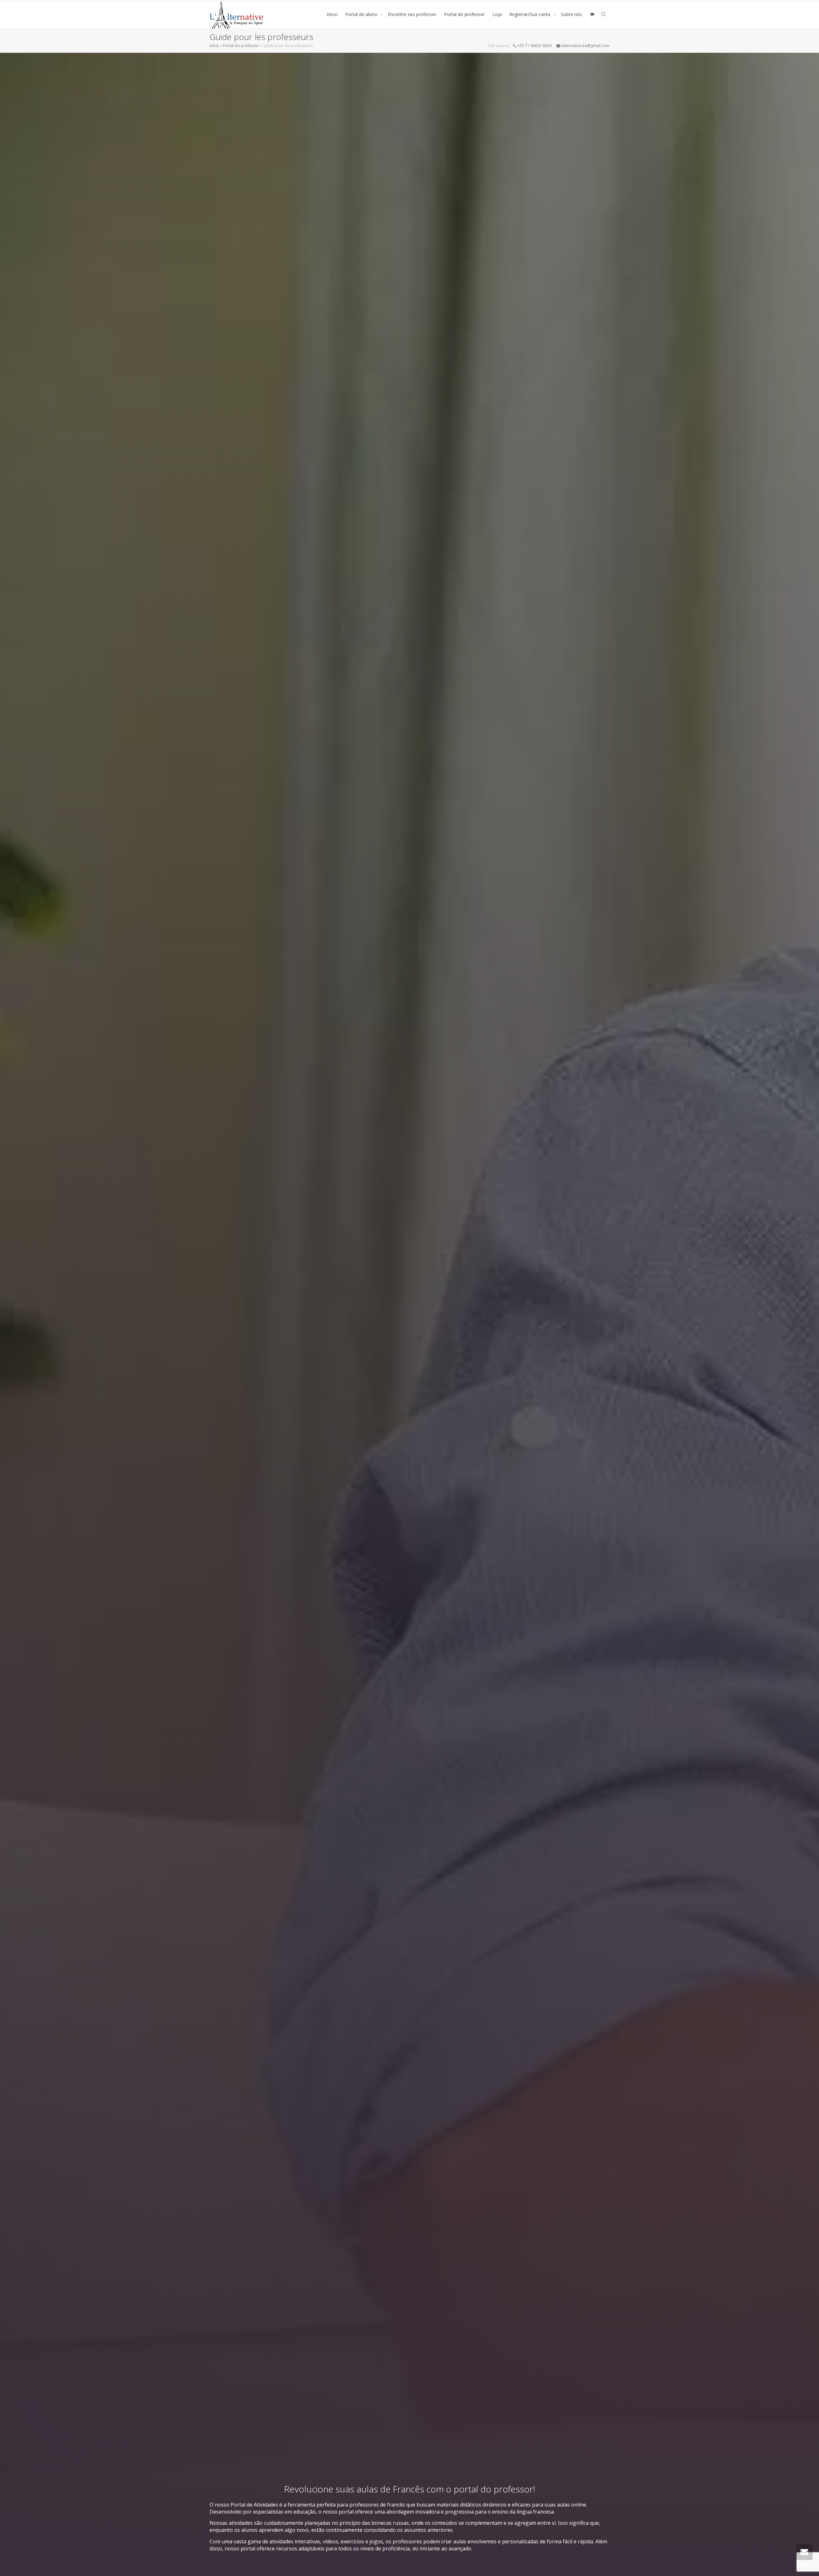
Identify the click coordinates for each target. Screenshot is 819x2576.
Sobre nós (571, 14)
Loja (497, 14)
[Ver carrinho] (592, 14)
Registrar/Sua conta (530, 14)
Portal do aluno (362, 14)
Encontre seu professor (412, 14)
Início (332, 14)
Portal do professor (464, 14)
